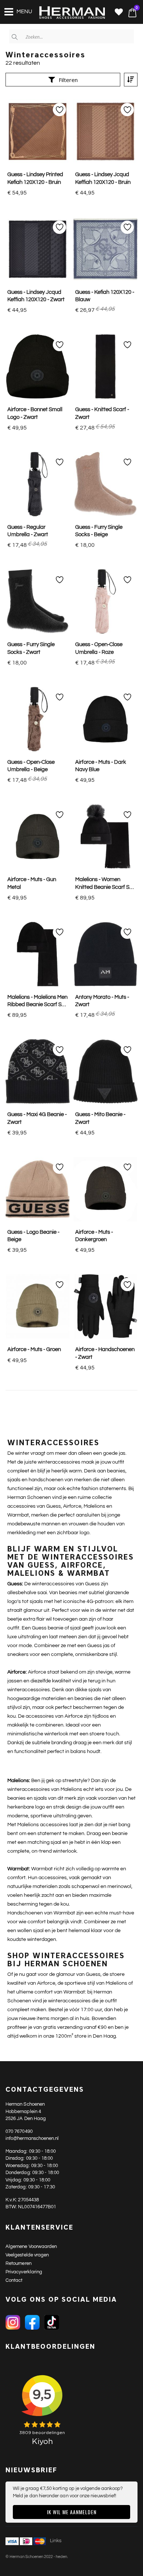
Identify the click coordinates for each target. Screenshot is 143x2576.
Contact (14, 2280)
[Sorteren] (131, 80)
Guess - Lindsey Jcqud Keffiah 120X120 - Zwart (36, 296)
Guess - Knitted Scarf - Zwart (102, 413)
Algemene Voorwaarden (31, 2247)
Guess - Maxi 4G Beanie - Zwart (37, 1118)
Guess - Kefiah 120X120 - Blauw (105, 296)
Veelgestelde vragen (27, 2255)
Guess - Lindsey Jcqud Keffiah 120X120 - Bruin (103, 178)
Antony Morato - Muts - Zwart (102, 1001)
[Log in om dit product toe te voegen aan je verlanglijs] (59, 110)
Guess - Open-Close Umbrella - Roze (99, 648)
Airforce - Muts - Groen (34, 1349)
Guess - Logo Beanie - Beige (33, 1236)
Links (56, 2541)
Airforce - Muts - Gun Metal (32, 883)
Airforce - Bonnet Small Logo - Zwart (35, 413)
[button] (119, 13)
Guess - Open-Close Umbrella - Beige (31, 766)
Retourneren (19, 2263)
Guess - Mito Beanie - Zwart (100, 1118)
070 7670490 (19, 2131)
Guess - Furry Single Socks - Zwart (31, 648)
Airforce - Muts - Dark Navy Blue (101, 766)
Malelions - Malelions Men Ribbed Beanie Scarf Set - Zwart (37, 1002)
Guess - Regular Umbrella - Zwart (28, 531)
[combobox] (71, 36)
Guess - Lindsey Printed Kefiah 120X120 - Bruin (35, 178)
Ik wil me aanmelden (72, 2512)
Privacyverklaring (24, 2272)
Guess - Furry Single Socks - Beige (99, 531)
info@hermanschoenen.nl (32, 2138)
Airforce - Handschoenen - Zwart (105, 1353)
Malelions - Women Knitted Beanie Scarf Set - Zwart (105, 884)
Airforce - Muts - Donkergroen (94, 1236)
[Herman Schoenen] (68, 13)
